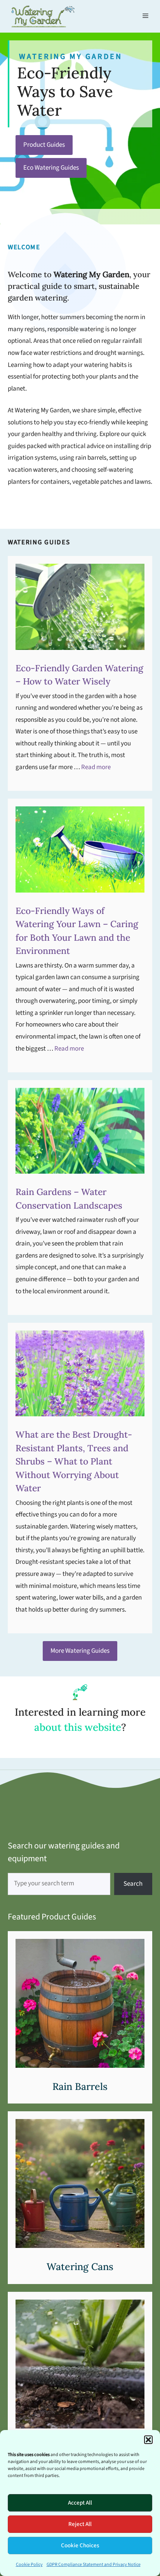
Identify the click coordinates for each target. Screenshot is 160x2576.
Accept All (80, 2503)
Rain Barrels (80, 2086)
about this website (78, 1727)
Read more (96, 767)
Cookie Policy (29, 2565)
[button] (148, 2440)
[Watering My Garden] (43, 16)
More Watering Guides (80, 1651)
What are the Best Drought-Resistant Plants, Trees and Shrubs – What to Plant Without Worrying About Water (74, 1461)
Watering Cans (80, 2267)
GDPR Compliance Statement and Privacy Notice (94, 2565)
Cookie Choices (80, 2546)
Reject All (80, 2524)
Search (133, 1884)
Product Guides (44, 145)
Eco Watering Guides (51, 168)
